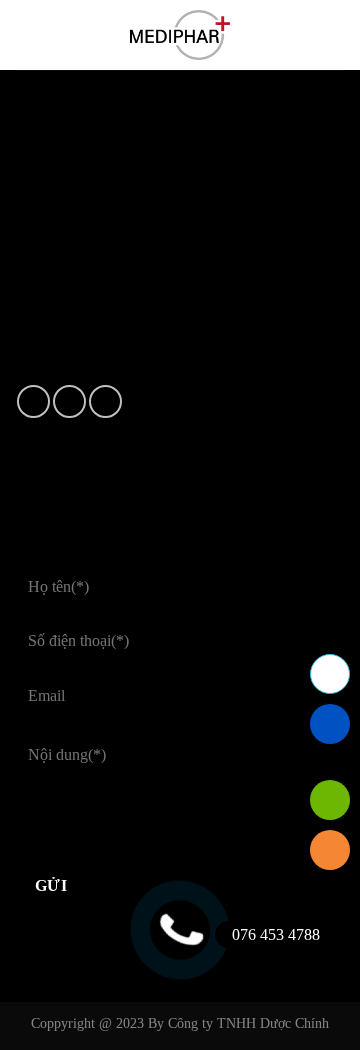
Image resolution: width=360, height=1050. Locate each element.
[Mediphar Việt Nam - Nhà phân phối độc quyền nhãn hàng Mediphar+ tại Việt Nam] (180, 35)
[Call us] (105, 401)
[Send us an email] (69, 401)
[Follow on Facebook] (33, 401)
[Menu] (27, 34)
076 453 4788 (276, 934)
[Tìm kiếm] (337, 35)
